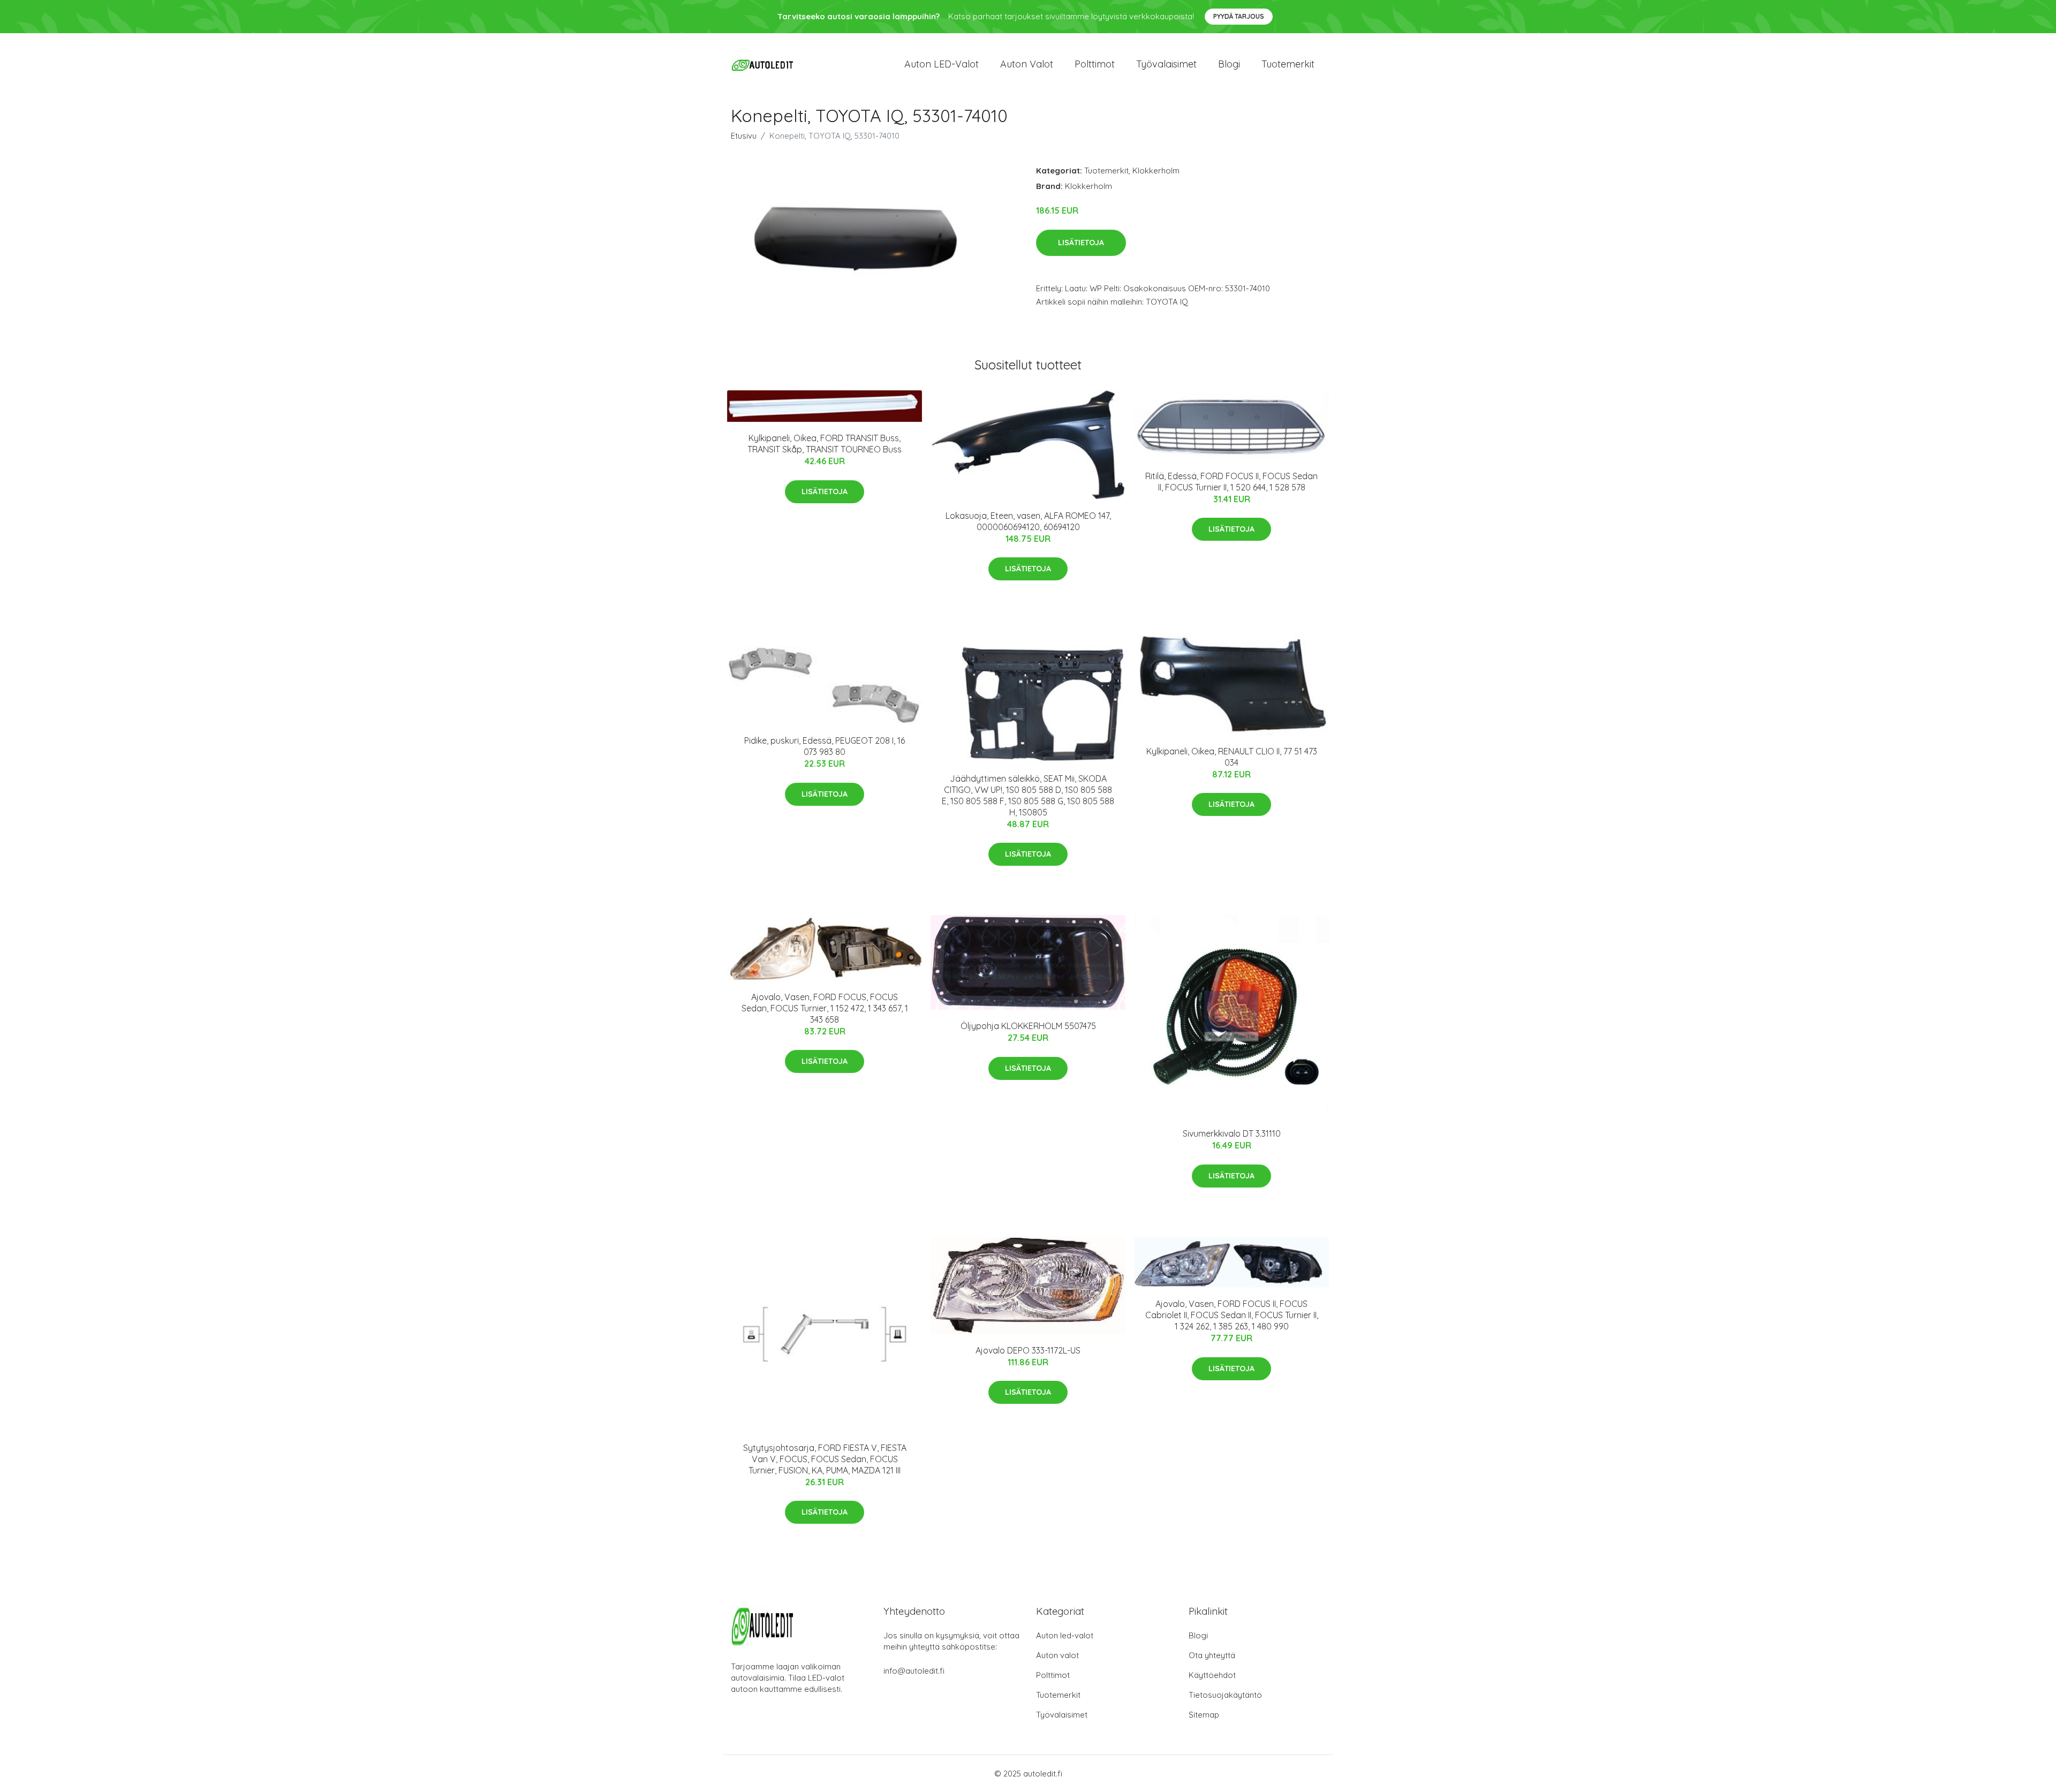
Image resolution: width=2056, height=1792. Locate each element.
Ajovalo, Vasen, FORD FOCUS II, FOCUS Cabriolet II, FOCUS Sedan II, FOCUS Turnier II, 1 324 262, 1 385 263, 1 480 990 (1232, 1315)
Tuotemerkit (1288, 64)
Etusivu (744, 136)
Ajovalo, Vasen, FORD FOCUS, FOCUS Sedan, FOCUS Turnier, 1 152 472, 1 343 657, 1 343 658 (825, 1008)
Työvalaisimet (1166, 64)
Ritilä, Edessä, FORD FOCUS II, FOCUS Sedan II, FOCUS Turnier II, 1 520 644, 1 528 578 (1231, 482)
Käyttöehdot (1212, 1675)
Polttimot (1095, 64)
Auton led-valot (1065, 1635)
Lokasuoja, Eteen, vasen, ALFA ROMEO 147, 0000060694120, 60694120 (1028, 521)
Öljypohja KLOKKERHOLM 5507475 (1028, 1026)
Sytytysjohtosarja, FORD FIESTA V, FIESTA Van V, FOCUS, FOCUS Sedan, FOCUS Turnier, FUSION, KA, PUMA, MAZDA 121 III (825, 1459)
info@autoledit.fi (914, 1671)
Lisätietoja (1081, 243)
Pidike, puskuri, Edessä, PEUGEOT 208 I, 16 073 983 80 (825, 746)
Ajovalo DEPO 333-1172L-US (1028, 1350)
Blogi (1229, 64)
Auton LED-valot (942, 64)
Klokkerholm (1156, 171)
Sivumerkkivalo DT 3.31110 (1232, 1133)
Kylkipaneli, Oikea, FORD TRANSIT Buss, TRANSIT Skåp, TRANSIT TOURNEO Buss (825, 444)
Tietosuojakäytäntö (1225, 1695)
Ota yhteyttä (1212, 1655)
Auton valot (1027, 64)
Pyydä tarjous (1239, 16)
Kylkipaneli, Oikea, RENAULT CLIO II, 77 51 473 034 (1232, 757)
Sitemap (1204, 1715)
